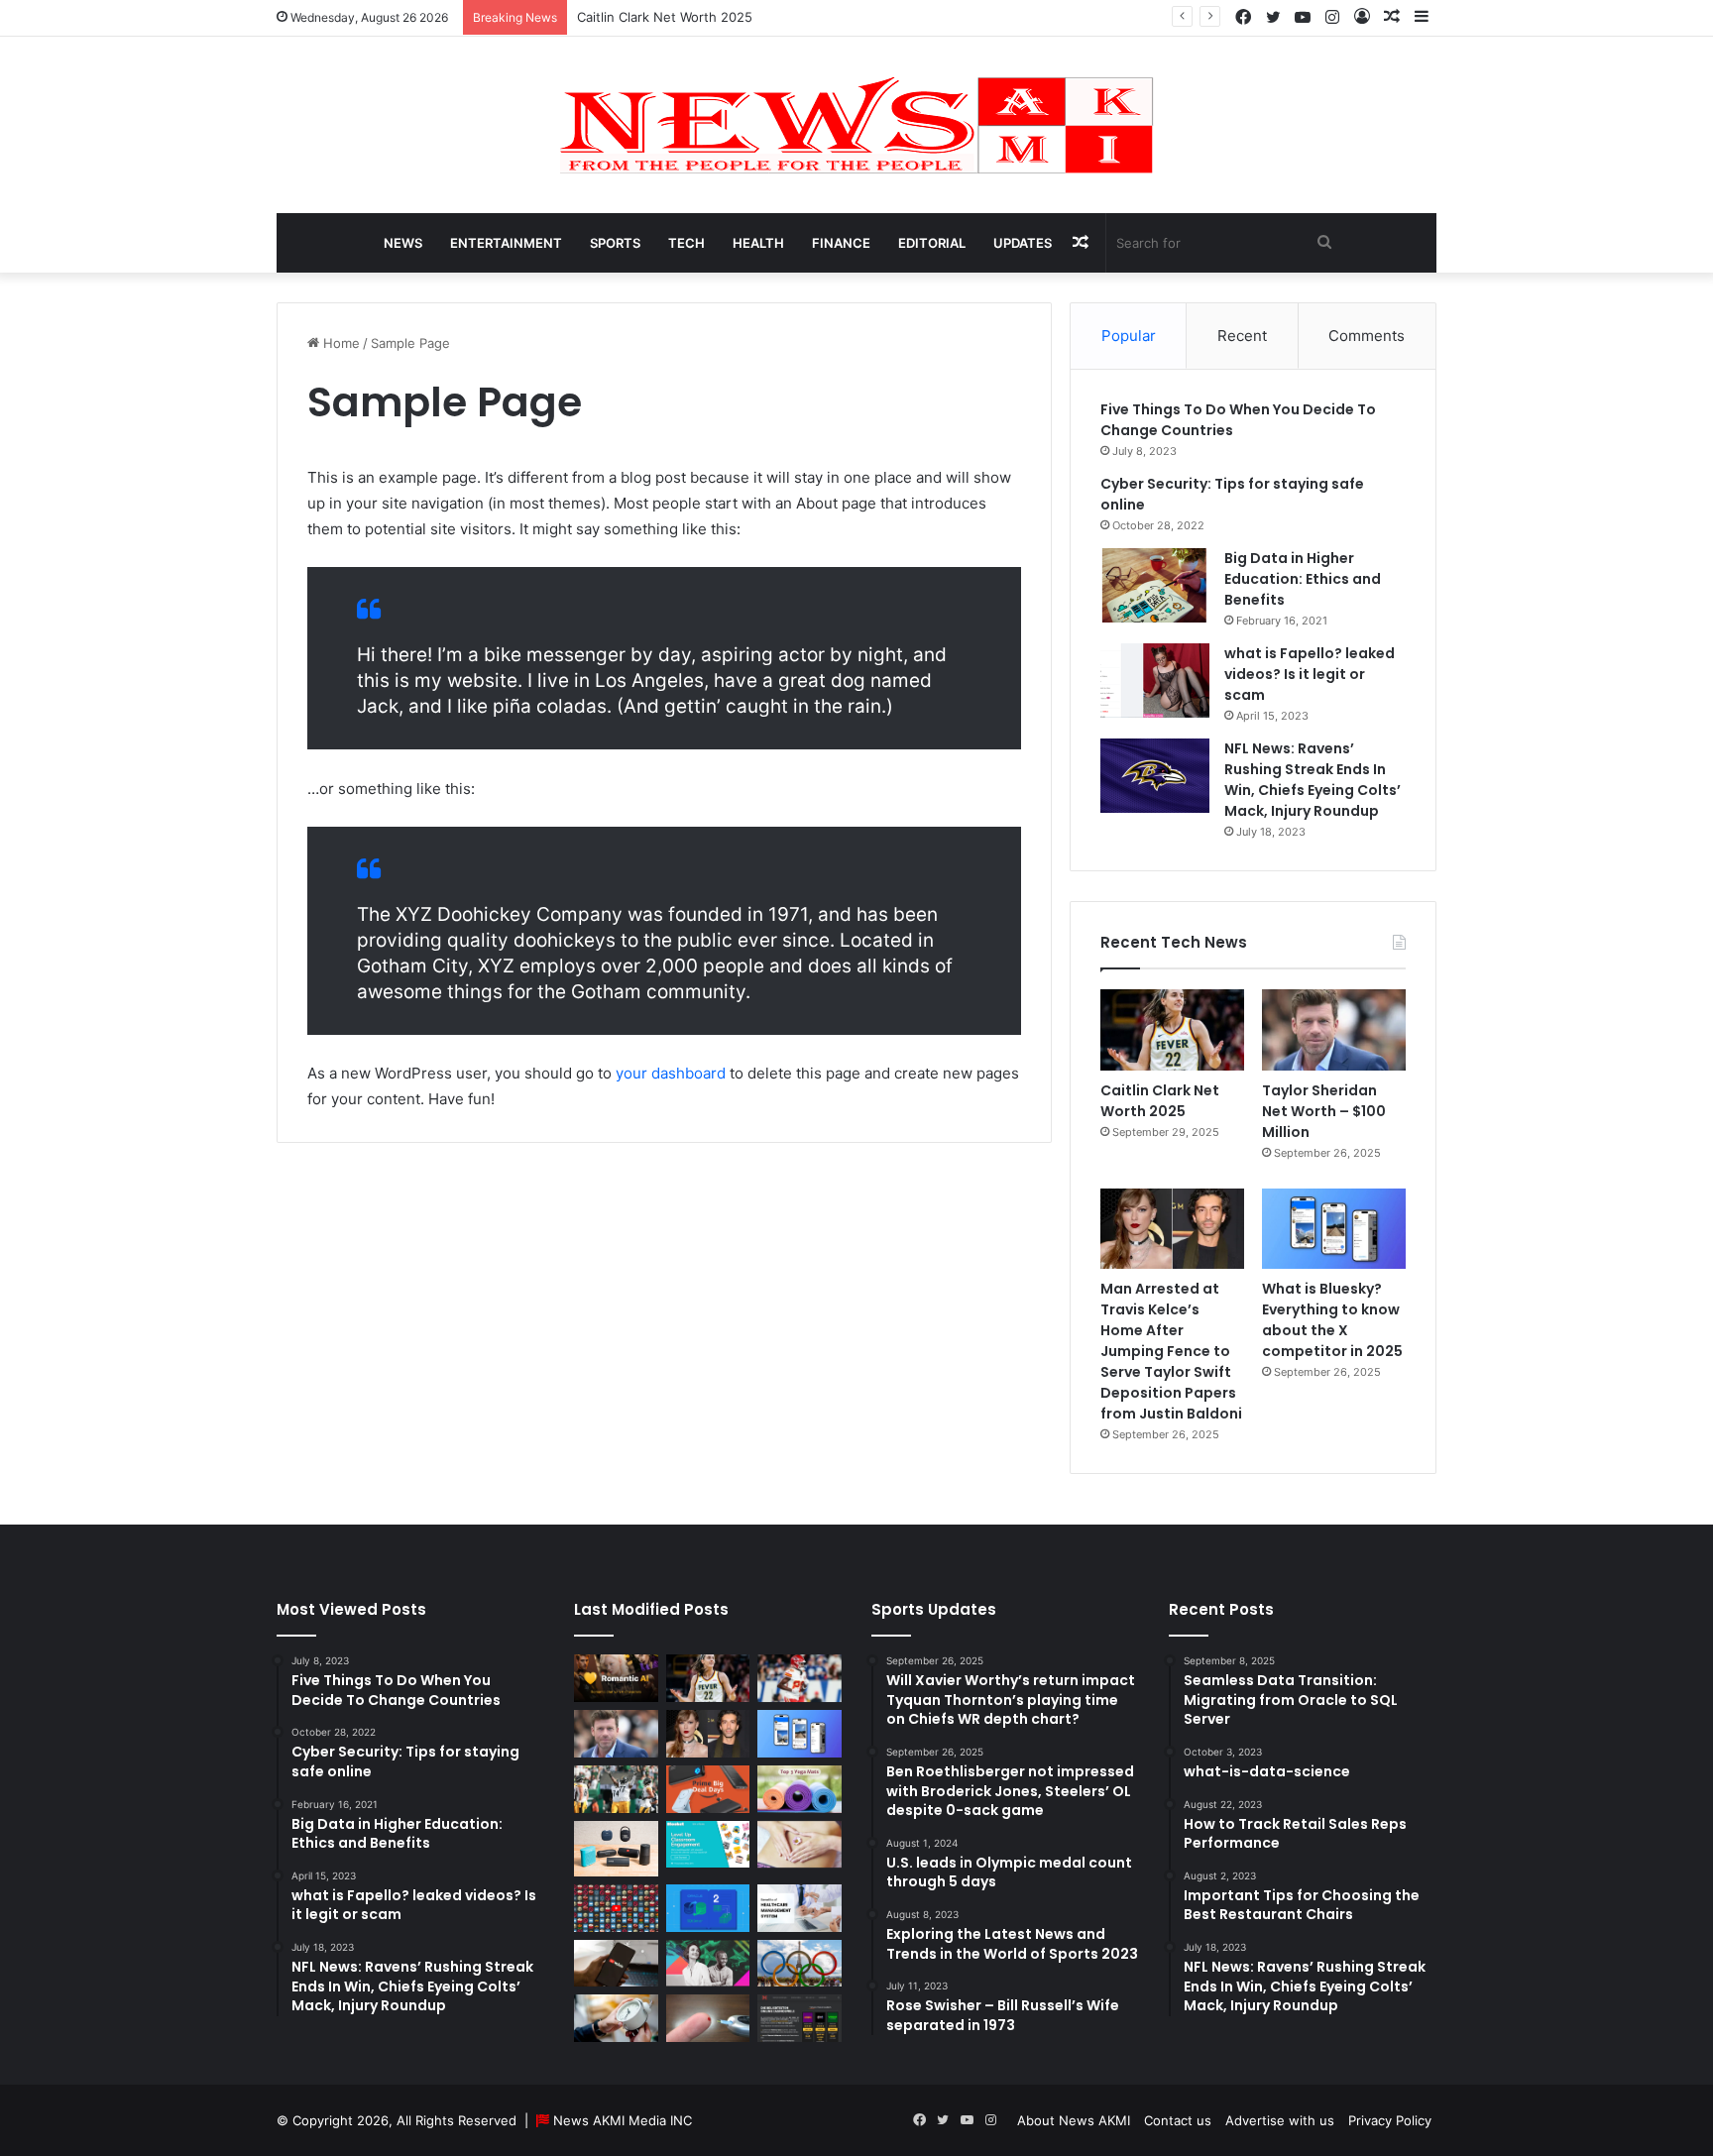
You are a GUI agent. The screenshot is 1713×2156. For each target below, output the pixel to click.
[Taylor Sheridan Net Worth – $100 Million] (1334, 1030)
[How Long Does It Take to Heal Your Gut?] (799, 1845)
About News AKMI (1074, 2120)
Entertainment (506, 243)
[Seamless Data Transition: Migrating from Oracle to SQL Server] (708, 1908)
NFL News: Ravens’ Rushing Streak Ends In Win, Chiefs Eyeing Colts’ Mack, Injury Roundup (1313, 780)
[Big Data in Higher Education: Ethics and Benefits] (1155, 585)
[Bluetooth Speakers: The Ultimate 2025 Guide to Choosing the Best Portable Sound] (616, 1849)
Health (758, 243)
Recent (1242, 336)
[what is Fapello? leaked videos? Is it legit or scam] (1155, 681)
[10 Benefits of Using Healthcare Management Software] (799, 1908)
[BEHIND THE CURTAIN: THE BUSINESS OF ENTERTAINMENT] (708, 1964)
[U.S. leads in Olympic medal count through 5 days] (799, 1964)
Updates (1023, 243)
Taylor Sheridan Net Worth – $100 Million (1324, 1111)
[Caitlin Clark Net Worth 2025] (1172, 1030)
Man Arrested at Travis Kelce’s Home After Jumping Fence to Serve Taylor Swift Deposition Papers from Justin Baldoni (1171, 1351)
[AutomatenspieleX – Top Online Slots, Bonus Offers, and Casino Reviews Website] (799, 2018)
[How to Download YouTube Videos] (616, 1964)
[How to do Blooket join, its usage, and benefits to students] (708, 1845)
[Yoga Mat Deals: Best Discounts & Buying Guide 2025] (799, 1789)
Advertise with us (1280, 2120)
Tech (686, 243)
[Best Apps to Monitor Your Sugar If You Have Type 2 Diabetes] (708, 2018)
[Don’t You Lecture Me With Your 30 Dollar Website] (616, 1908)
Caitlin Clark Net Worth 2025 (665, 17)
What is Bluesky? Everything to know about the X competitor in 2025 (1332, 1320)
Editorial (932, 243)
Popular (1129, 336)
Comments (1367, 336)
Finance (841, 243)
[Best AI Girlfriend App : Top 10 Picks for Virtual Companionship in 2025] (616, 1678)
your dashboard (671, 1073)
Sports (615, 243)
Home (340, 343)
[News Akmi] (857, 125)
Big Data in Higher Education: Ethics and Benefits (1303, 579)
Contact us (1178, 2120)
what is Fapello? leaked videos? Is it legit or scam (1310, 674)
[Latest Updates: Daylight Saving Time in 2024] (616, 2018)
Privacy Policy (1390, 2120)
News (403, 243)
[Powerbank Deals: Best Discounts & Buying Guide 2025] (708, 1789)
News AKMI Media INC (623, 2120)
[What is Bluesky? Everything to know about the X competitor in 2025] (1334, 1229)
